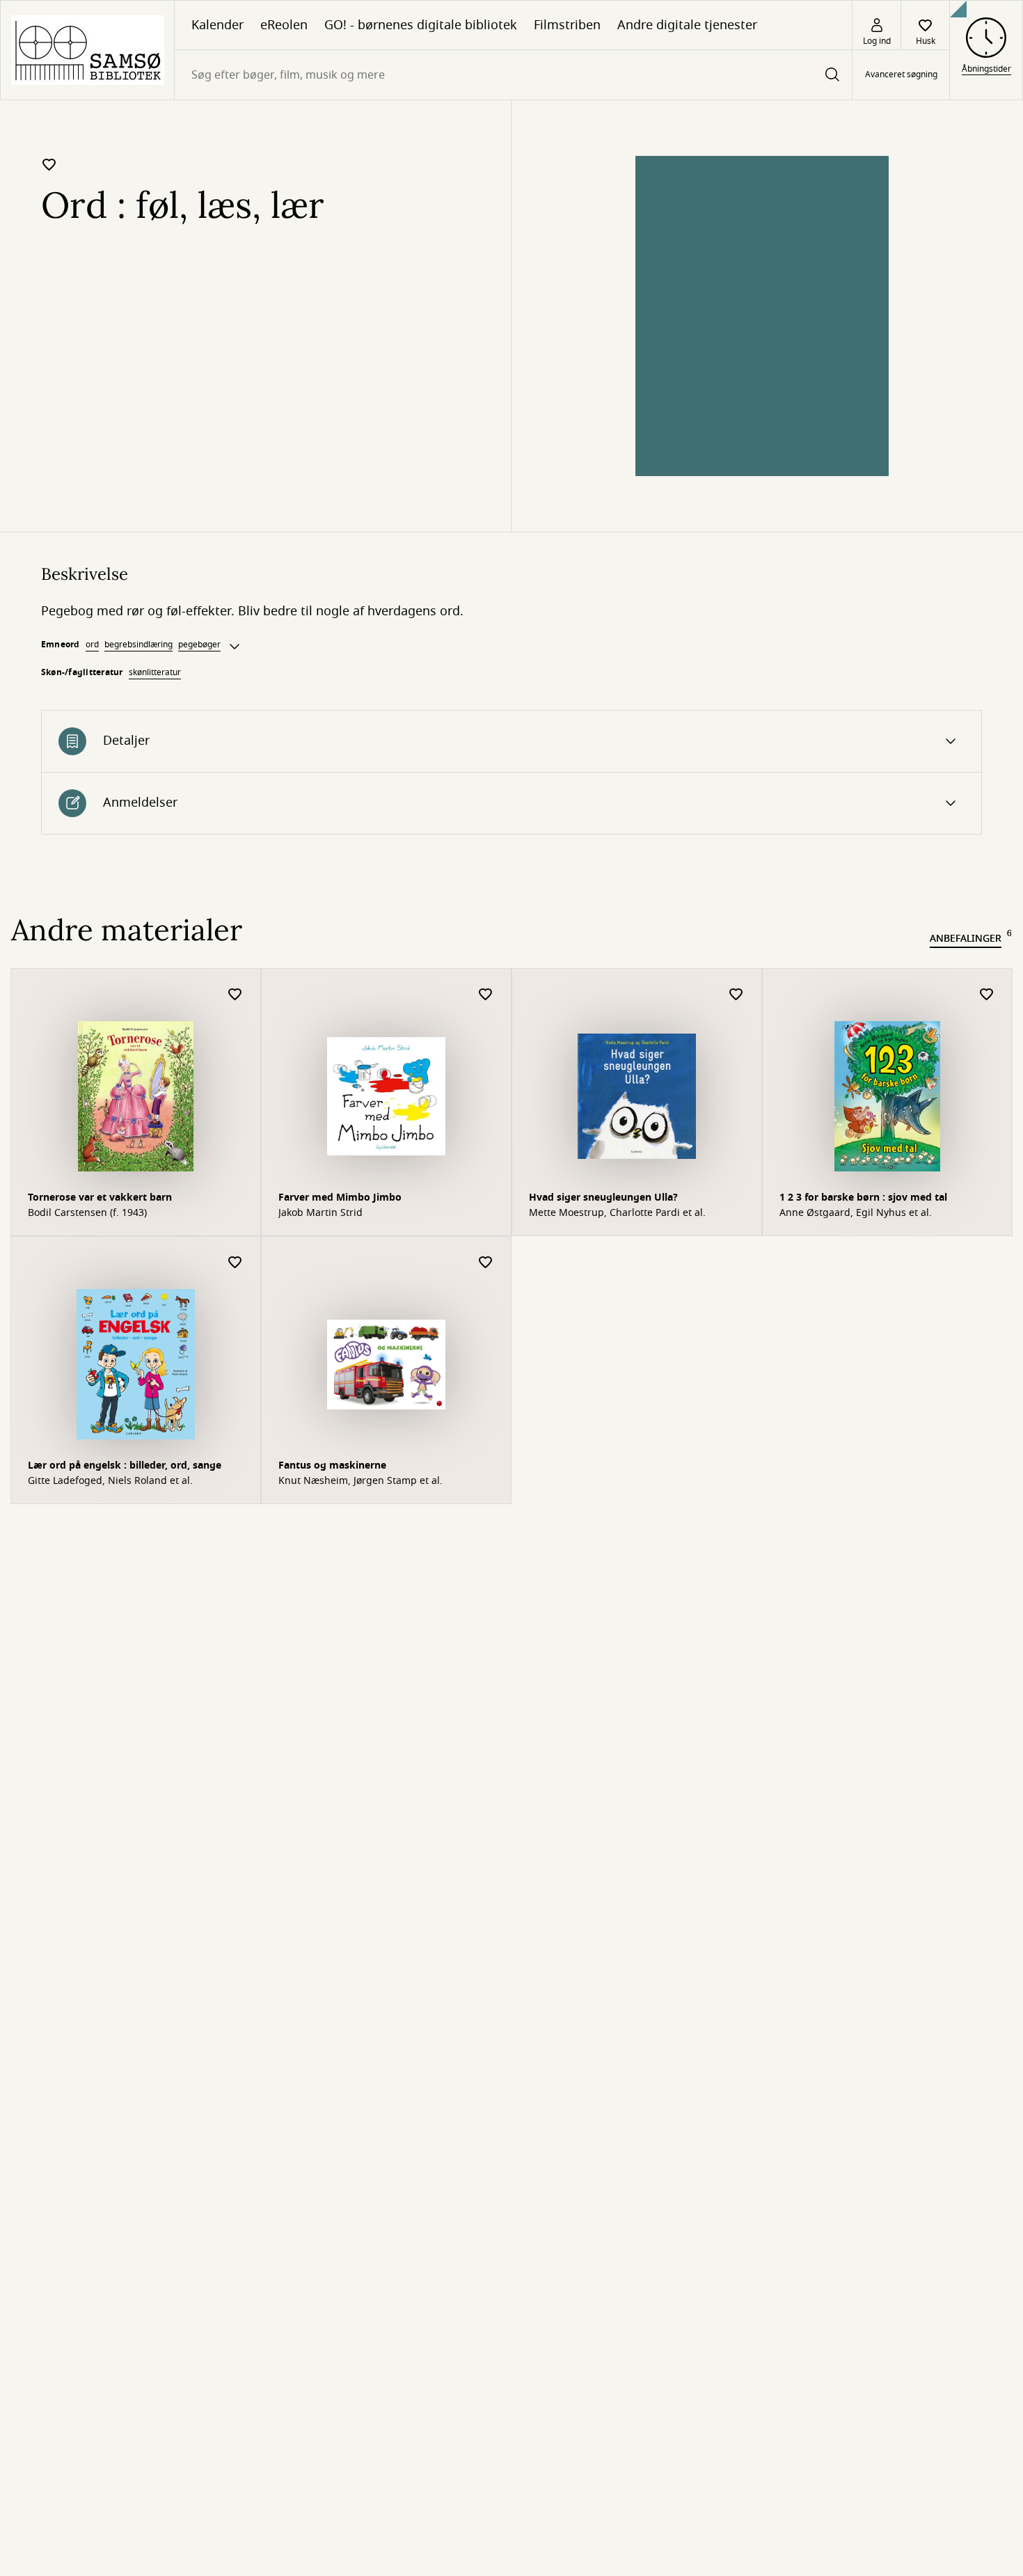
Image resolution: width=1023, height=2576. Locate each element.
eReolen (284, 25)
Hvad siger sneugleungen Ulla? (603, 1198)
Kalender (217, 25)
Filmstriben (567, 25)
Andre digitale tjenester (687, 25)
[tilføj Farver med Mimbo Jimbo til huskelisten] (486, 995)
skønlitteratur (155, 672)
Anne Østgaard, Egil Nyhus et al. (856, 1213)
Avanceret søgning (901, 75)
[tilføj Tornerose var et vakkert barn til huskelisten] (235, 995)
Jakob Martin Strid (320, 1213)
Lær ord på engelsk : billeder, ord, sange (125, 1465)
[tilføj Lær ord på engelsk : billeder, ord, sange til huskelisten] (235, 1263)
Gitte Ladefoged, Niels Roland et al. (110, 1481)
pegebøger (199, 645)
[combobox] (513, 75)
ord (92, 645)
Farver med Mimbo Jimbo (340, 1198)
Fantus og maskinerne (332, 1465)
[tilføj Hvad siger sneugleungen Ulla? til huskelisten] (736, 995)
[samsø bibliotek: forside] (87, 50)
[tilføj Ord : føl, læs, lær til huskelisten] (49, 164)
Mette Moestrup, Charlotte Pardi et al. (617, 1213)
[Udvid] (235, 647)
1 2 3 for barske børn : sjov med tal (863, 1198)
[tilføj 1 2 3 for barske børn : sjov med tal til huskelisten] (987, 995)
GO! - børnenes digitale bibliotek (421, 25)
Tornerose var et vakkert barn (100, 1198)
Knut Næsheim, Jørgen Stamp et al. (360, 1481)
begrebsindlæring (138, 645)
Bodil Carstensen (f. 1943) (87, 1213)
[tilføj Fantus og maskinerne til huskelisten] (486, 1263)
